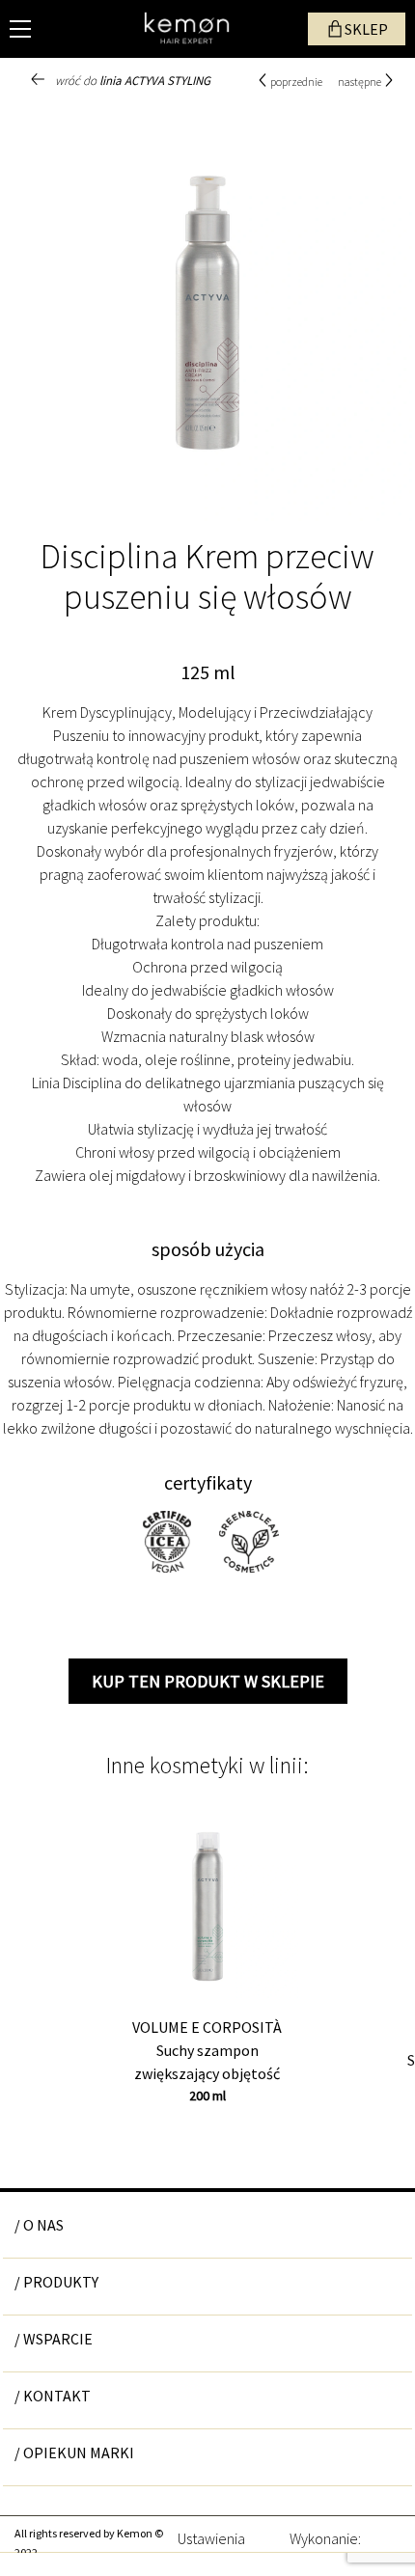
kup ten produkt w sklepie (208, 1681)
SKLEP (366, 29)
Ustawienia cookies (211, 2536)
